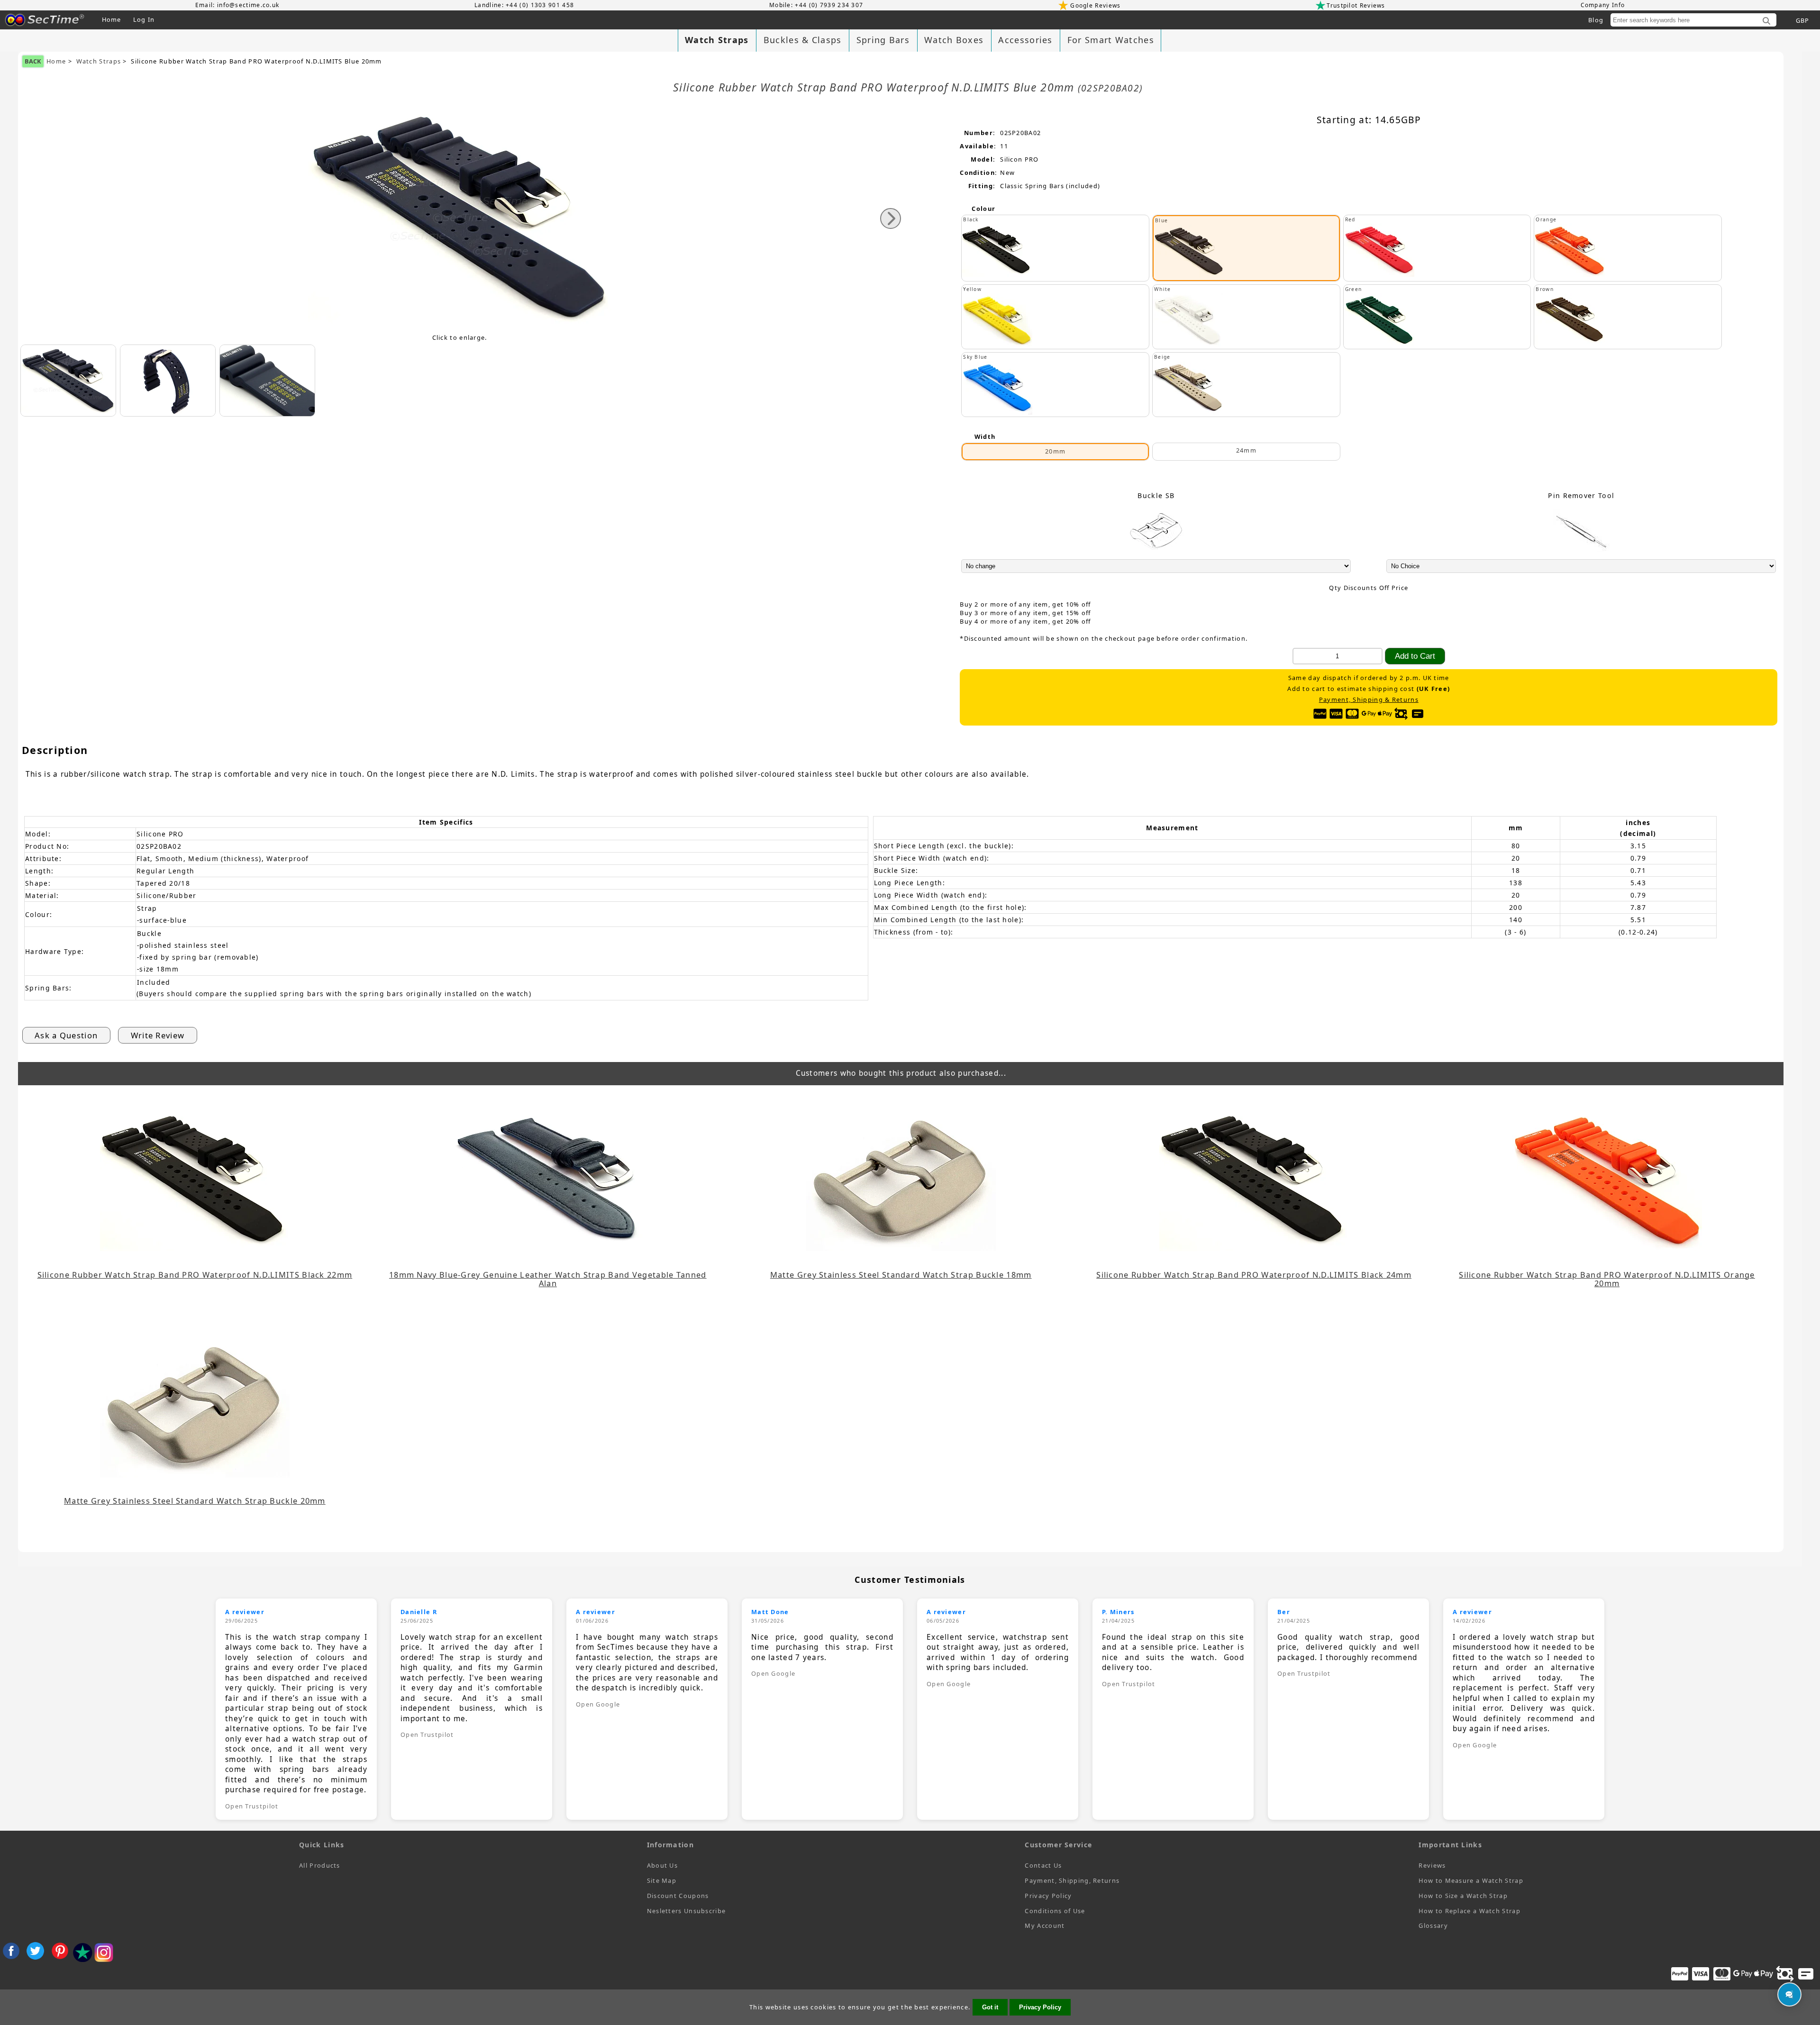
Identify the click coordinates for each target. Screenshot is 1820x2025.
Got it (990, 2007)
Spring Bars (883, 40)
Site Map (662, 1880)
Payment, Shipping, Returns (1072, 1880)
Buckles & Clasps (803, 40)
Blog (1596, 20)
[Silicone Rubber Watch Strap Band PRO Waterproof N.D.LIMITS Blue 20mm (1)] (168, 381)
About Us (662, 1865)
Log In (144, 19)
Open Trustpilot (252, 1806)
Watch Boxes (954, 40)
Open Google (598, 1704)
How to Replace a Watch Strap (1469, 1911)
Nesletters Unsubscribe (687, 1911)
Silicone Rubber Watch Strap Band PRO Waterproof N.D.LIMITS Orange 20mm (1607, 1279)
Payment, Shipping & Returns (1369, 700)
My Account (1045, 1925)
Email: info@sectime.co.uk (237, 5)
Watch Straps (99, 61)
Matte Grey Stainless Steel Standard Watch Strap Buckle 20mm (195, 1501)
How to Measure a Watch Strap (1471, 1880)
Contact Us (1043, 1865)
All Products (320, 1865)
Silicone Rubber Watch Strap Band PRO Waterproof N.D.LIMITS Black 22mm (195, 1275)
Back (33, 61)
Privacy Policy (1048, 1896)
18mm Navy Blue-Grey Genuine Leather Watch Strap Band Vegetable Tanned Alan (548, 1279)
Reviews (1432, 1865)
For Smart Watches (1111, 40)
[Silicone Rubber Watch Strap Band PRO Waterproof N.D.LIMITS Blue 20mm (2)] (267, 381)
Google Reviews (1095, 5)
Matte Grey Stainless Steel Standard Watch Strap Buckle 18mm (901, 1275)
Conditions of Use (1055, 1911)
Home (112, 19)
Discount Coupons (678, 1896)
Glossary (1433, 1925)
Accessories (1025, 40)
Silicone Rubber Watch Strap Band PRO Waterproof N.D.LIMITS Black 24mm (1254, 1275)
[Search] (1766, 21)
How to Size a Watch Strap (1463, 1896)
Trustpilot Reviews (1356, 5)
